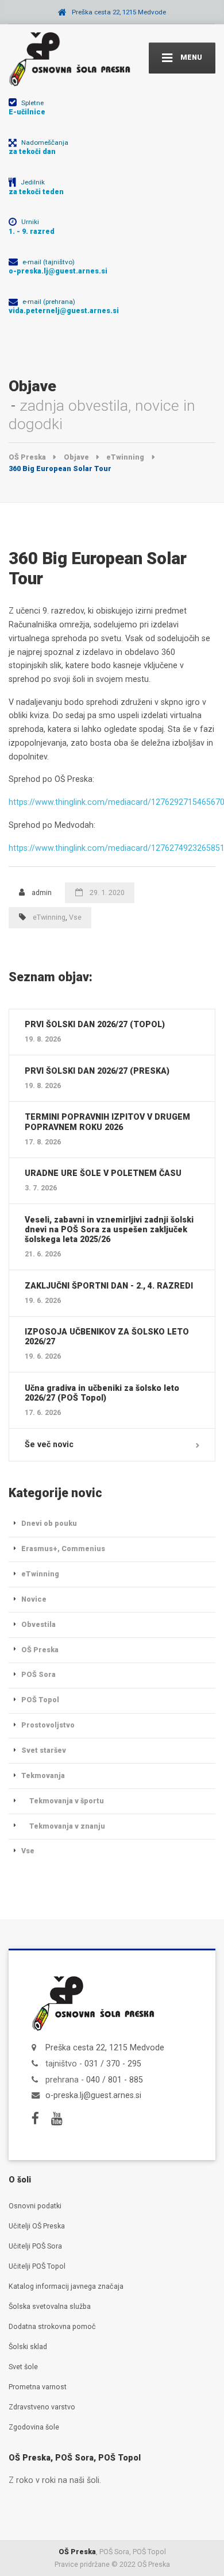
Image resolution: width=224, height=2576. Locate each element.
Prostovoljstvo (48, 1725)
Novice (34, 1599)
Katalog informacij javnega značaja (66, 2286)
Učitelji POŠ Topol (37, 2266)
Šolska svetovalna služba (50, 2306)
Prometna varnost (38, 2387)
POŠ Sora (38, 1674)
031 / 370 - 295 (113, 2064)
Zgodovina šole (34, 2427)
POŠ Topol (40, 1700)
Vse (75, 917)
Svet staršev (44, 1750)
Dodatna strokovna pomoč (52, 2326)
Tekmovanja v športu (67, 1801)
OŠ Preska (40, 1650)
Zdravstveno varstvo (42, 2407)
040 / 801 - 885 (115, 2080)
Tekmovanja (43, 1775)
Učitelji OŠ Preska (37, 2226)
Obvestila (38, 1624)
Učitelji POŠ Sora (35, 2246)
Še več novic (49, 1444)
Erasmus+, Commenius (63, 1549)
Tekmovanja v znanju (67, 1826)
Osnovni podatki (35, 2206)
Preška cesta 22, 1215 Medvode (105, 2047)
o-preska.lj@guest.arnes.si (93, 2095)
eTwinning (49, 917)
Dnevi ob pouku (49, 1523)
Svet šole (23, 2367)
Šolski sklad (28, 2346)
